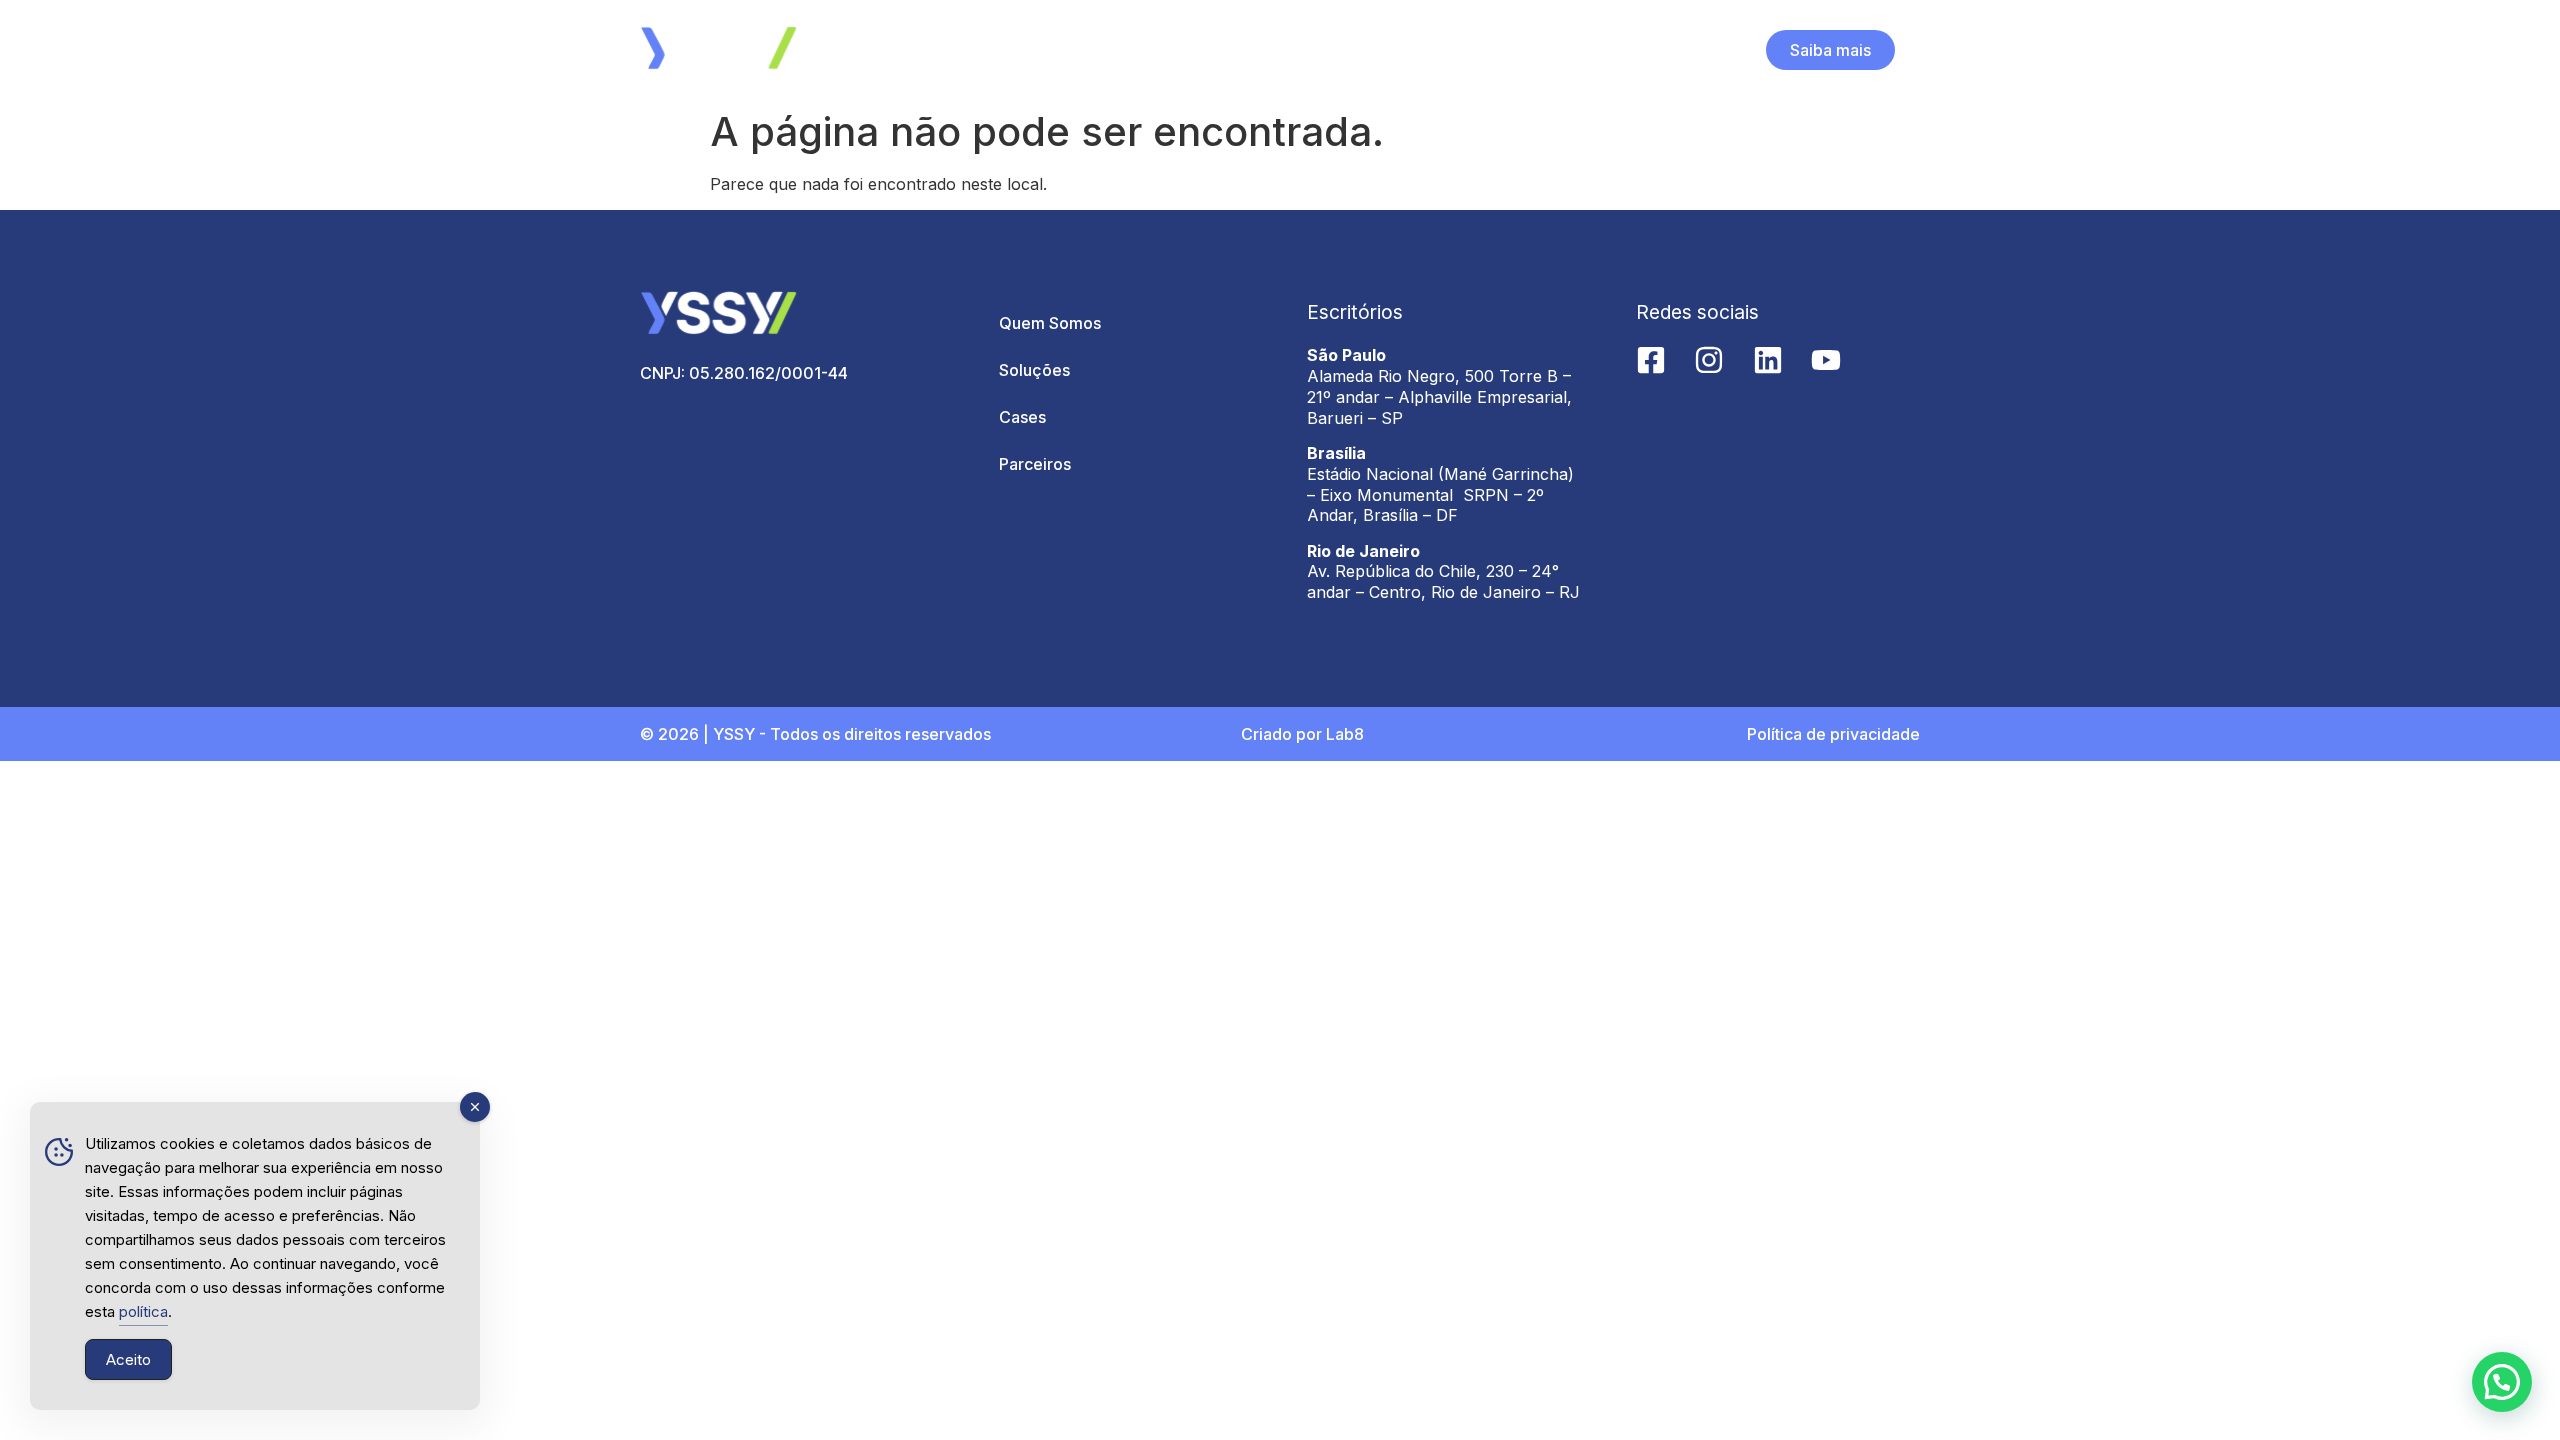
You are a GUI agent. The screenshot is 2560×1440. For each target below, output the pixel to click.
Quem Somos (1050, 323)
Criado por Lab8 (1302, 734)
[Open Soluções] (1295, 50)
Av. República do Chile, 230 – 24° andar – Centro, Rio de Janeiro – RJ (1443, 581)
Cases (1022, 417)
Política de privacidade (1833, 734)
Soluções (1034, 370)
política (143, 1311)
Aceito (128, 1359)
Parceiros (1035, 464)
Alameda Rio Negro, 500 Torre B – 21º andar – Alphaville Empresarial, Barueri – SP (1439, 397)
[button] (2502, 1382)
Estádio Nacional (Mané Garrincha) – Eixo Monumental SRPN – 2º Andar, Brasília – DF (1440, 495)
